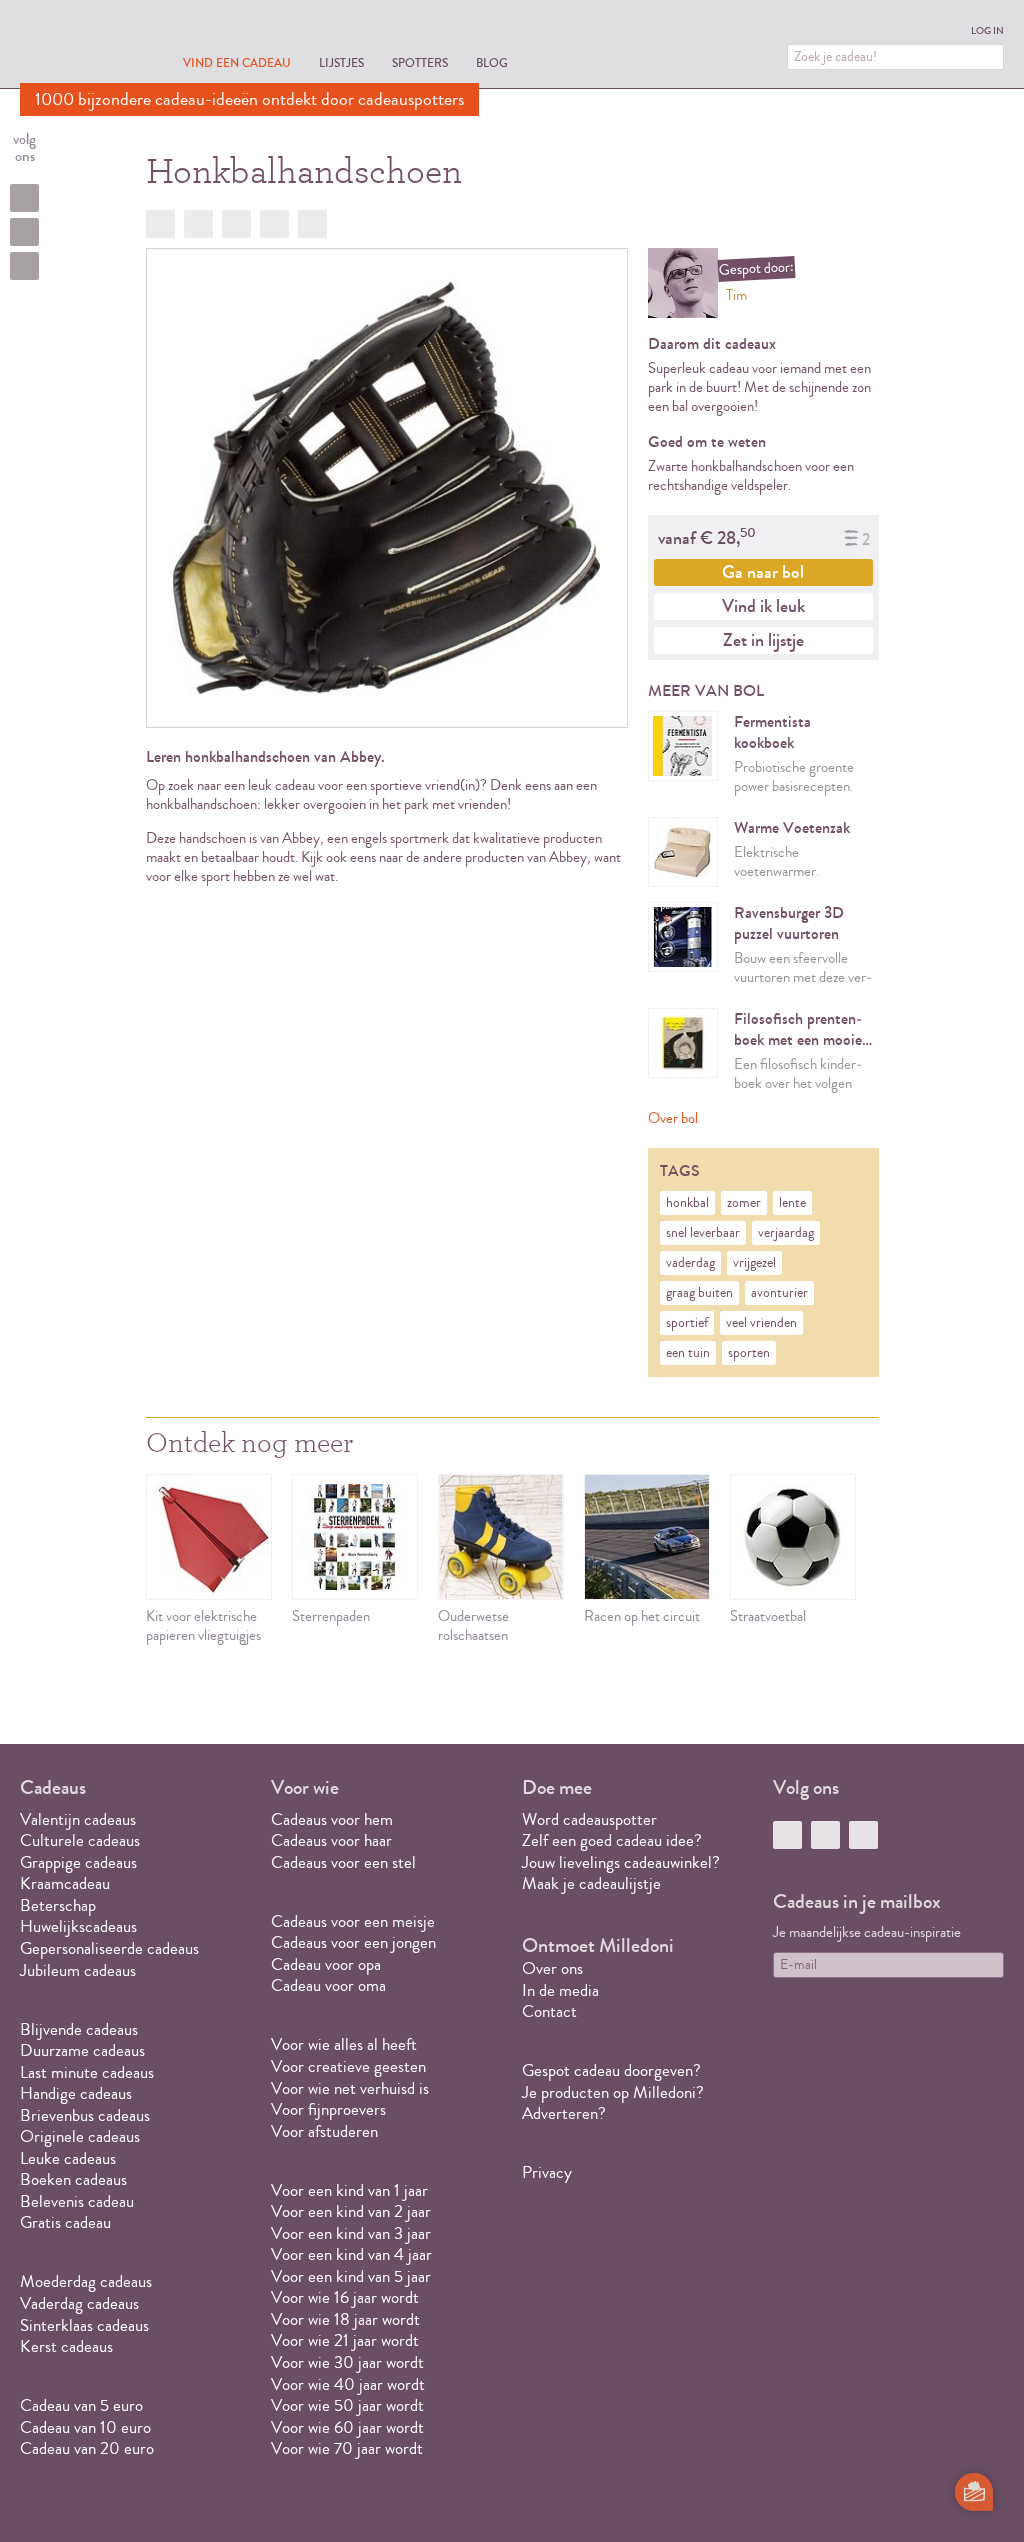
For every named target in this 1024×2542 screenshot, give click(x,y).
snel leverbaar (703, 1233)
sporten (749, 1353)
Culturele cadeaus (80, 1840)
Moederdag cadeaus (86, 2281)
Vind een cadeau (237, 62)
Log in (987, 31)
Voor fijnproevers (328, 2109)
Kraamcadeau (65, 1883)
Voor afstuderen (324, 2131)
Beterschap (58, 1905)
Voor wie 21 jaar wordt (345, 2340)
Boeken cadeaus (73, 2179)
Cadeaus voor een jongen (355, 1942)
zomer (744, 1203)
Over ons (552, 1968)
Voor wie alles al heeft (344, 2044)
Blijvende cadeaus (79, 2029)
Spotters (420, 62)
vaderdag (690, 1263)
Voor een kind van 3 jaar (351, 2233)
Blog (492, 62)
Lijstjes (341, 62)
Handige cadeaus (76, 2093)
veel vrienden (761, 1323)
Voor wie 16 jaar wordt (345, 2297)
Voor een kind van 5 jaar (351, 2276)
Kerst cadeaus (66, 2346)
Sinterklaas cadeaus (84, 2325)
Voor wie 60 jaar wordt (347, 2427)
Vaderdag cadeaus (79, 2303)
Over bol (673, 1118)
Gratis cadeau (65, 2222)
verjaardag (786, 1233)
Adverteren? (564, 2113)
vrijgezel (754, 1263)
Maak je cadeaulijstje (591, 1883)
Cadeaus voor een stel (343, 1862)
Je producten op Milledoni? (613, 2092)
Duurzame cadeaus (82, 2050)
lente (792, 1203)
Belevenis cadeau (77, 2201)
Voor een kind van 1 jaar (349, 2190)
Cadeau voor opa (326, 1964)
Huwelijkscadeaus (78, 1926)
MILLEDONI (76, 46)
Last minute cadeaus (87, 2072)
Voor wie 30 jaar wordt (347, 2362)
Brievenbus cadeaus (85, 2115)
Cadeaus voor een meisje (353, 1921)
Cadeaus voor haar (331, 1840)
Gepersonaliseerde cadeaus (109, 1948)
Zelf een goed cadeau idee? (612, 1840)
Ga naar (763, 572)
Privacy (547, 2172)
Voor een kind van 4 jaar (351, 2254)
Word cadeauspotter (589, 1819)
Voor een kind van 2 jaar (351, 2211)
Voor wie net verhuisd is (350, 2088)
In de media (560, 1990)
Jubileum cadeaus (78, 1970)
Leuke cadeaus (68, 2158)
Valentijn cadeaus (78, 1819)
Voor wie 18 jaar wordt (345, 2319)
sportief (687, 1323)
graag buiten (699, 1293)
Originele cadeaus (80, 2136)
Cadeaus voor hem (332, 1819)
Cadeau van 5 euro (81, 2405)
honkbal (687, 1203)
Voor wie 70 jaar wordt (347, 2448)
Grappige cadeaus (78, 1862)
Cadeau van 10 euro (85, 2427)
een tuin (688, 1353)
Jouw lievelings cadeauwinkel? (621, 1862)
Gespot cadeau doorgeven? (611, 2070)
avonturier (779, 1293)
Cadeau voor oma (328, 1985)
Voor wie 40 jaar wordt (348, 2384)
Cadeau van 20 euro (87, 2448)
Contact (549, 2011)
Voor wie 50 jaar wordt (347, 2405)
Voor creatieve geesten (348, 2066)
